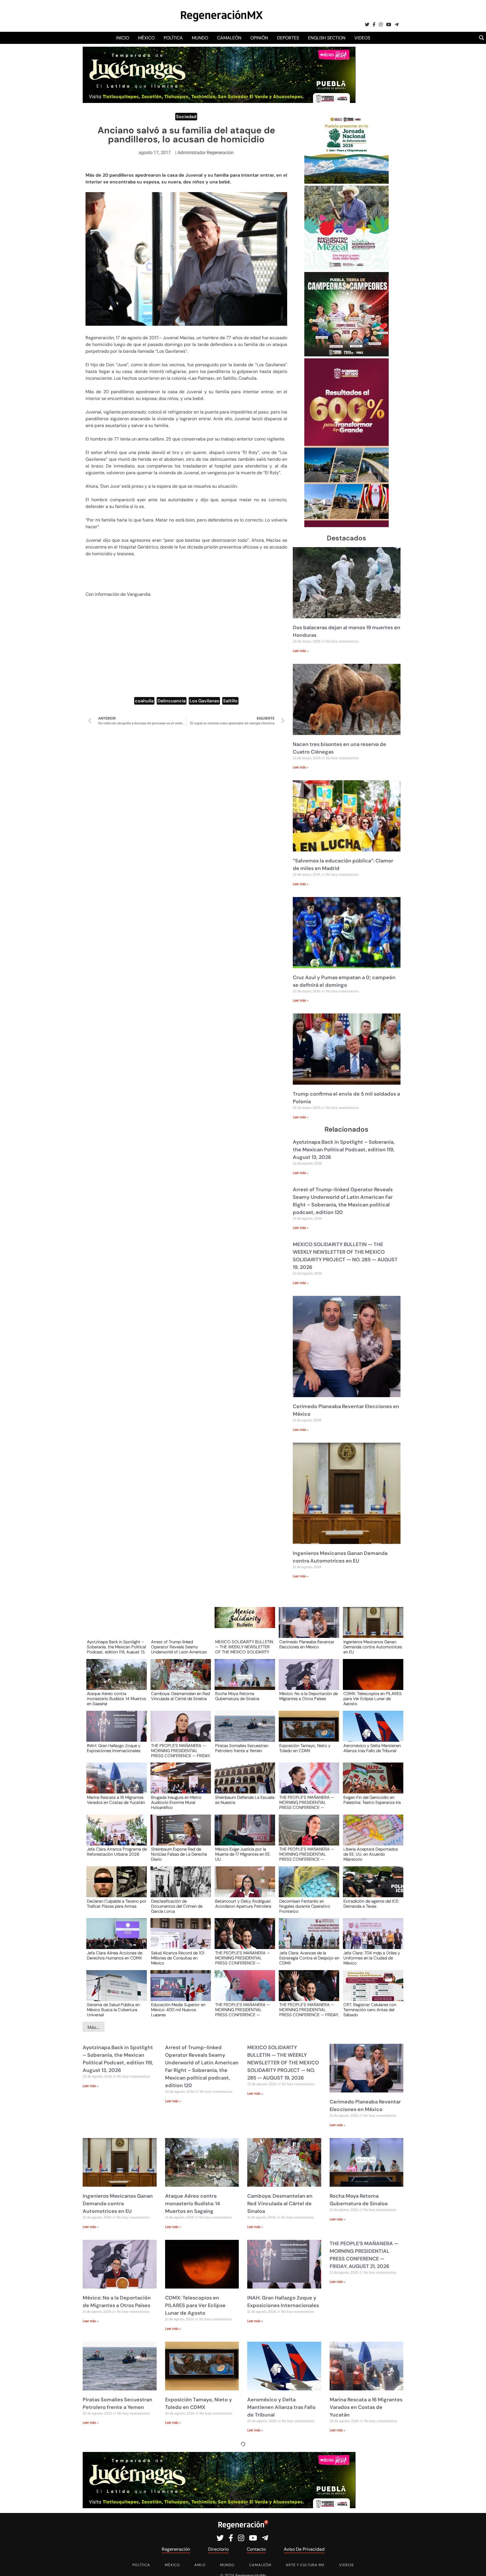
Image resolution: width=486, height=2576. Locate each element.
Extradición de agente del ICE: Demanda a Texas (371, 1904)
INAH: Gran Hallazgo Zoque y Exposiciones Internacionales (114, 1748)
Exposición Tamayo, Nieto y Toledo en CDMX (305, 1748)
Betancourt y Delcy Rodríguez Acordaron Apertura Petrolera (243, 1904)
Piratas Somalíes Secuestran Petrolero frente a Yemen (242, 1748)
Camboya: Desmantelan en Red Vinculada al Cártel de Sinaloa (180, 1696)
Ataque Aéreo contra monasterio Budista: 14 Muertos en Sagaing (116, 1698)
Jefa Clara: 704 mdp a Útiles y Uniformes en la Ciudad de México (372, 1958)
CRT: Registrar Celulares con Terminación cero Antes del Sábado (370, 2009)
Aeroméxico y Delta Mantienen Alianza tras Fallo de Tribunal (372, 1748)
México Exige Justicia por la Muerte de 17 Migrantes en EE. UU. (243, 1854)
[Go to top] (475, 2565)
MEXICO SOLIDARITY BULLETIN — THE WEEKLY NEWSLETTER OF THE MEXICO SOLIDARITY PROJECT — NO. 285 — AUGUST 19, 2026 (244, 1647)
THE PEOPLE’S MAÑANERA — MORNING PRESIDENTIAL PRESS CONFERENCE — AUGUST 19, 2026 (307, 1854)
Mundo (200, 38)
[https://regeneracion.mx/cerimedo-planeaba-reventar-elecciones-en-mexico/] (307, 1628)
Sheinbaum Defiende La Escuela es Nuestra (245, 1800)
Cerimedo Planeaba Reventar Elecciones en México (307, 1645)
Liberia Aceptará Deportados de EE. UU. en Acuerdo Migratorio (371, 1854)
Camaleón (229, 38)
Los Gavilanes (204, 701)
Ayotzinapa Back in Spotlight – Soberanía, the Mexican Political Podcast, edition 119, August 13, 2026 (344, 1150)
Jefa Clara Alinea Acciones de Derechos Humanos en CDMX (115, 1956)
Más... (94, 2027)
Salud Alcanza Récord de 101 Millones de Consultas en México (178, 1958)
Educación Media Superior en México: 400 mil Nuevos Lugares (178, 2009)
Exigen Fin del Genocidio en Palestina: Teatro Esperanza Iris (372, 1800)
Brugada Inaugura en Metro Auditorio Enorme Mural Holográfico (176, 1802)
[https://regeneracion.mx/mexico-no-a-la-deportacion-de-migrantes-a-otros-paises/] (307, 1680)
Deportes (288, 38)
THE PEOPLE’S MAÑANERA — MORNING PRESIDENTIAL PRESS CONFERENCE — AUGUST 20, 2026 (307, 1802)
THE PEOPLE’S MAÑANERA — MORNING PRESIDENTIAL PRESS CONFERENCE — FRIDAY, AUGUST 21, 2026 (181, 1750)
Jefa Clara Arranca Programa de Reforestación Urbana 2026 (117, 1852)
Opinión (259, 38)
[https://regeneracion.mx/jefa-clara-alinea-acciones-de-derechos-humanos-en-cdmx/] (115, 1939)
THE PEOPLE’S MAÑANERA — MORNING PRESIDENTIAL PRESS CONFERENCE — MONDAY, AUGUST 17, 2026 (243, 2009)
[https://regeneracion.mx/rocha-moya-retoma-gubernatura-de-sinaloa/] (243, 1680)
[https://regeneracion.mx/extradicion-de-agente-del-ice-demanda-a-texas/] (371, 1887)
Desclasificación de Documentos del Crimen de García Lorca (177, 1906)
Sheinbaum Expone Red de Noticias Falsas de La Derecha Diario (179, 1854)
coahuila (144, 701)
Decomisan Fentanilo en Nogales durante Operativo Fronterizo (305, 1906)
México (146, 38)
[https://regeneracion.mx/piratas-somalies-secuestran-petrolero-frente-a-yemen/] (243, 1731)
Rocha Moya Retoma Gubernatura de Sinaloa (237, 1696)
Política (173, 38)
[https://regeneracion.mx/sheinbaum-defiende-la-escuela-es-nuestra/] (243, 1783)
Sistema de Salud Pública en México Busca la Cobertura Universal (113, 2009)
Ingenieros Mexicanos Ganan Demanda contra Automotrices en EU (373, 1647)
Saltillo (230, 701)
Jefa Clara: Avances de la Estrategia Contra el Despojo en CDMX (309, 1958)
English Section (327, 38)
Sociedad (186, 117)
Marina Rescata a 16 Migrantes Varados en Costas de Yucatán (116, 1800)
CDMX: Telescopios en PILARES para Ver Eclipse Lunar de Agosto (373, 1698)
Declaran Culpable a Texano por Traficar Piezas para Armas (117, 1904)
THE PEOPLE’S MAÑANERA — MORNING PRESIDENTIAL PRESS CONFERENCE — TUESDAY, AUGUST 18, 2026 (243, 1958)
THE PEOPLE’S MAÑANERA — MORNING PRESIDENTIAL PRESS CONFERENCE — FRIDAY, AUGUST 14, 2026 (309, 2009)
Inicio (123, 38)
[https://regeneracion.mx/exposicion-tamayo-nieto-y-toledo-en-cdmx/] (307, 1731)
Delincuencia (172, 701)
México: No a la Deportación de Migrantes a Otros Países (309, 1696)
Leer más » (301, 651)
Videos (362, 38)
